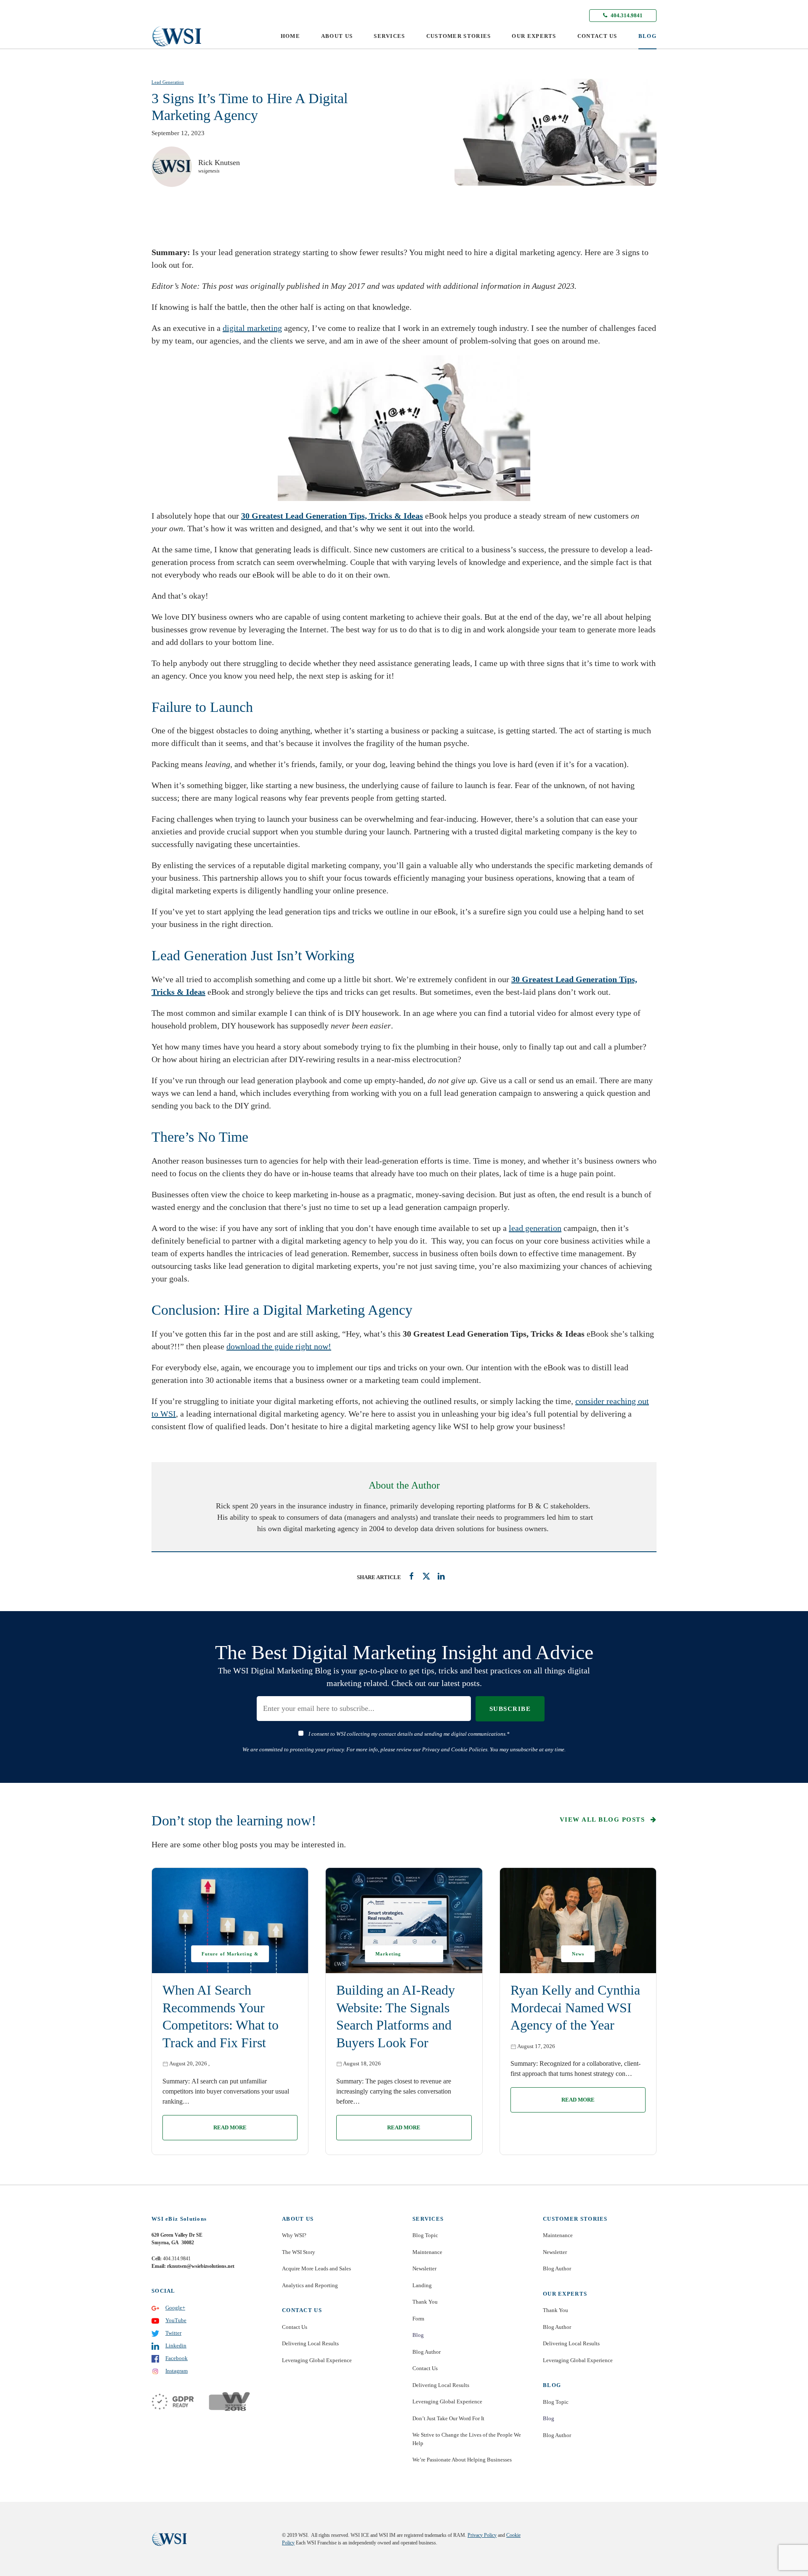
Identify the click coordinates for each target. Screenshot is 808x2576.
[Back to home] (177, 36)
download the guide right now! (279, 1346)
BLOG (647, 36)
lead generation (535, 1228)
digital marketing (252, 328)
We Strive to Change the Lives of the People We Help (467, 2439)
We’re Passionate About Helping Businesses (462, 2460)
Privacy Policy (482, 2535)
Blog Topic (425, 2235)
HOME (290, 36)
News (578, 1954)
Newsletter (424, 2268)
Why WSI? (294, 2235)
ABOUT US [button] (337, 36)
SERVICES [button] (389, 36)
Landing (422, 2285)
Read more (230, 2127)
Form (418, 2319)
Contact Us (295, 2327)
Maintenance (427, 2252)
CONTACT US (597, 36)
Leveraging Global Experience (317, 2360)
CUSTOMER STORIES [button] (459, 36)
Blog (418, 2335)
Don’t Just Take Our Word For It (448, 2418)
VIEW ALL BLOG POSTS (603, 1819)
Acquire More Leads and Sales (316, 2268)
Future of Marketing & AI (230, 1957)
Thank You (425, 2302)
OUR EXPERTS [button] (534, 36)
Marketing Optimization (392, 1957)
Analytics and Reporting (310, 2285)
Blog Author (427, 2352)
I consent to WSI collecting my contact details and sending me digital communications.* (409, 1734)
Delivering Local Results (310, 2343)
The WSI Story (299, 2252)
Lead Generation (168, 82)
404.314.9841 (626, 15)
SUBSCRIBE (510, 1709)
